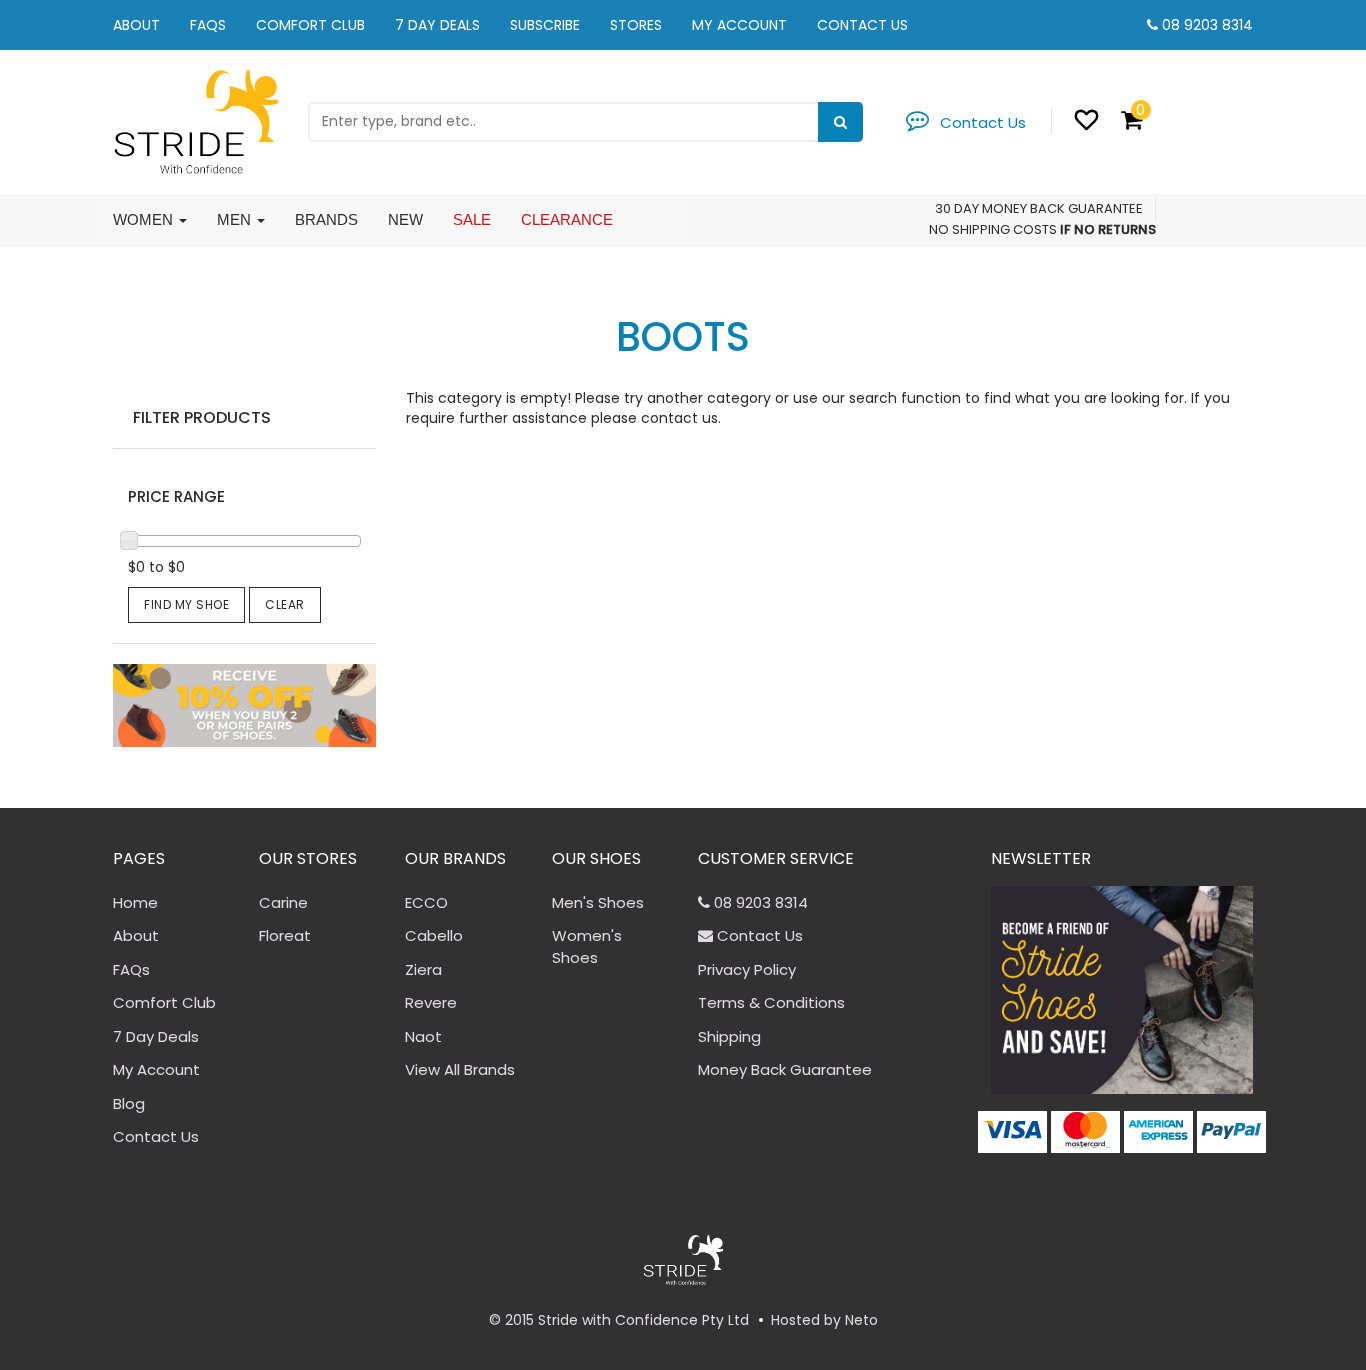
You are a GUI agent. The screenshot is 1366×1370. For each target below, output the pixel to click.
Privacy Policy (747, 969)
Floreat (285, 935)
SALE (472, 219)
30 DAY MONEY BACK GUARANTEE (1039, 208)
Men (236, 219)
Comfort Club (310, 25)
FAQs (208, 25)
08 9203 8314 (1207, 25)
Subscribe (545, 25)
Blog (129, 1103)
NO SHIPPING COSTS (993, 229)
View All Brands (460, 1069)
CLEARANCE (567, 219)
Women (145, 219)
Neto (861, 1320)
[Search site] (840, 122)
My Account (739, 25)
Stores (636, 25)
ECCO (426, 902)
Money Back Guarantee (785, 1069)
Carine (283, 902)
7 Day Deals (437, 25)
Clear (285, 604)
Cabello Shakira (109, 1291)
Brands (326, 219)
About (136, 25)
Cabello (434, 935)
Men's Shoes (598, 902)
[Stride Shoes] (195, 120)
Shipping (729, 1036)
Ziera (423, 969)
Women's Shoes (587, 946)
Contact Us (862, 25)
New (405, 219)
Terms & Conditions (771, 1002)
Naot (423, 1036)
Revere (431, 1002)
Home (135, 902)
